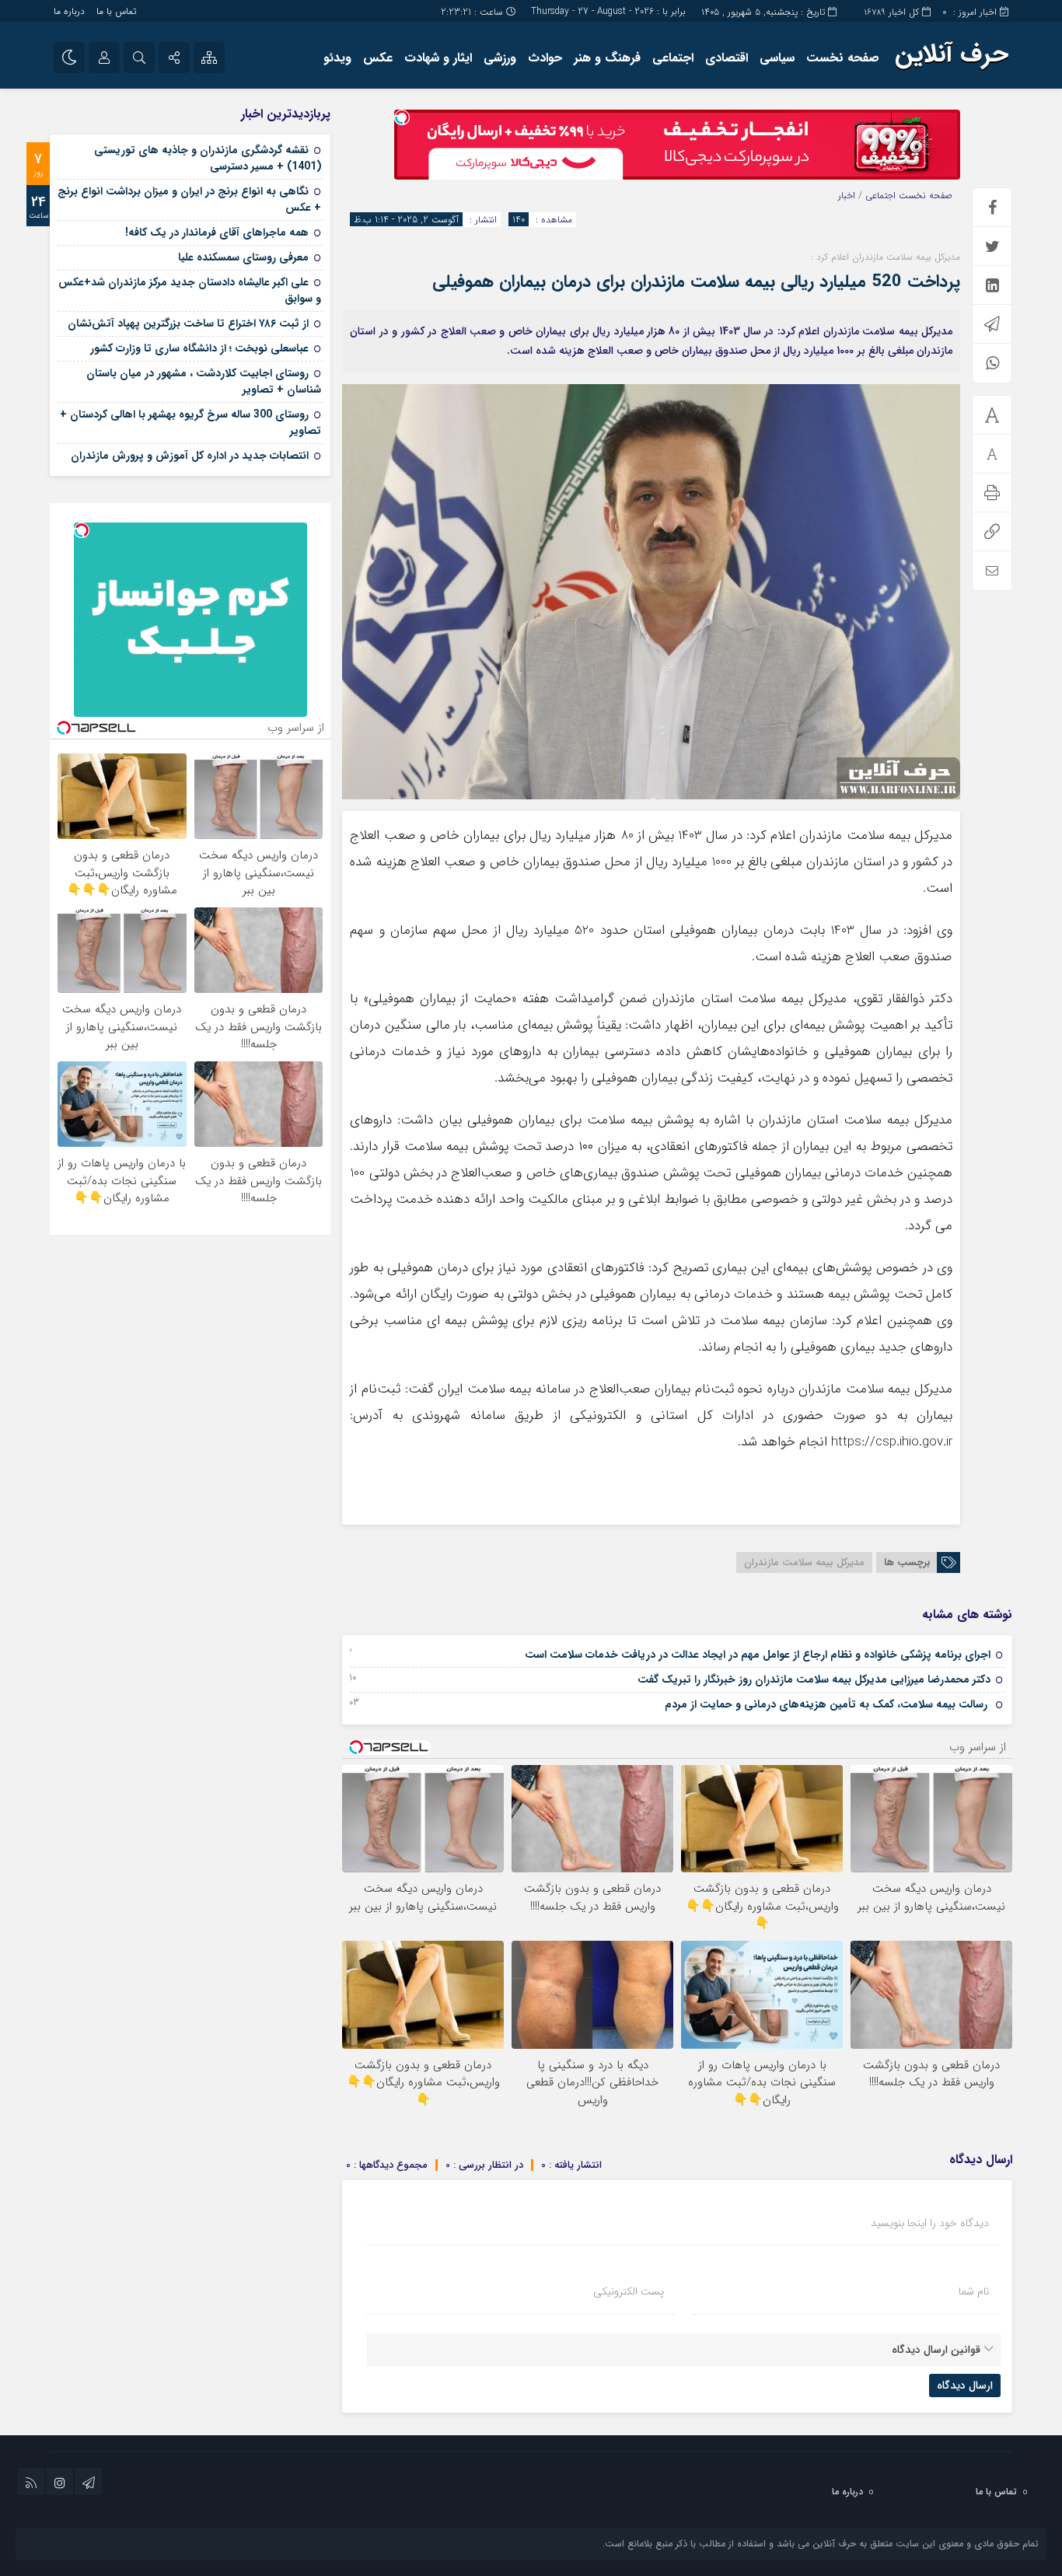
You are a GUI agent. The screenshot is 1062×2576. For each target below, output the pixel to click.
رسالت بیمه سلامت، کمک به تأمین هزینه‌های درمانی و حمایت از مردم (828, 1704)
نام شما (974, 2291)
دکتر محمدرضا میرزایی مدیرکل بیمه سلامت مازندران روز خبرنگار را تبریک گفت (814, 1679)
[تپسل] (402, 117)
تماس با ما (116, 11)
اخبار (847, 196)
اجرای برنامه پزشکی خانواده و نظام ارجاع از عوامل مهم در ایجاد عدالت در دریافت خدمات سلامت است (758, 1655)
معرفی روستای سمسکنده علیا (243, 257)
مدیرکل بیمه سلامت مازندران (804, 1562)
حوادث (545, 58)
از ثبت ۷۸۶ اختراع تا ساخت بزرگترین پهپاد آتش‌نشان (188, 323)
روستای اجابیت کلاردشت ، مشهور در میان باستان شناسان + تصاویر (204, 381)
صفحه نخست (843, 58)
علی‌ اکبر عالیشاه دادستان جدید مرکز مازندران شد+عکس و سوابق (190, 290)
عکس (378, 58)
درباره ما (69, 11)
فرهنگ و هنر (607, 58)
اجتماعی (673, 58)
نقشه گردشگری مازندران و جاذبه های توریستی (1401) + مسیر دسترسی (208, 158)
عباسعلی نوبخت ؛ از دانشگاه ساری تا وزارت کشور (199, 348)
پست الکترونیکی (629, 2291)
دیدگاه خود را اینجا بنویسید (930, 2223)
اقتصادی (727, 58)
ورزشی (500, 58)
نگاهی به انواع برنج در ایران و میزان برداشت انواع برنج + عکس (189, 199)
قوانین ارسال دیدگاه (936, 2350)
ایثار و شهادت (438, 58)
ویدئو (337, 58)
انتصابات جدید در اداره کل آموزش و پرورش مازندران (190, 456)
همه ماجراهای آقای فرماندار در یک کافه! (217, 232)
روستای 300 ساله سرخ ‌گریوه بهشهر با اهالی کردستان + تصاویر (190, 423)
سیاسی (777, 58)
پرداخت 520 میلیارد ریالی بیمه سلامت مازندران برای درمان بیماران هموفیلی (696, 281)
